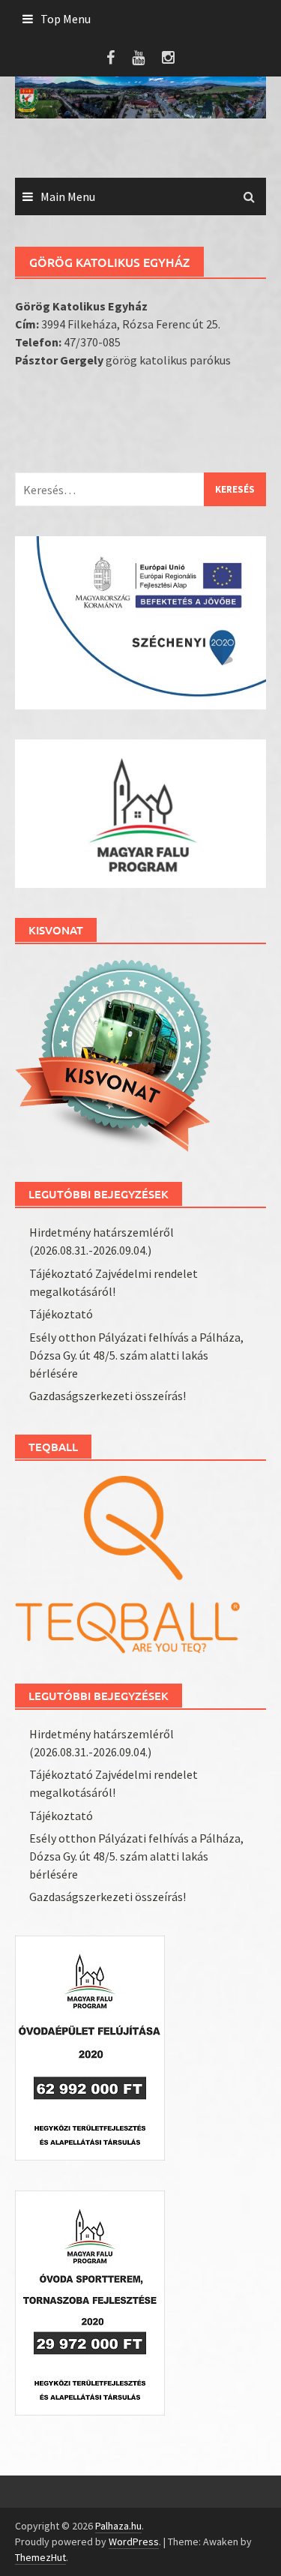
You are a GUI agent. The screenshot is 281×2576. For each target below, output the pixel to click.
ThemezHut (40, 2557)
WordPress (134, 2542)
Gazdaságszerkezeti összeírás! (108, 1396)
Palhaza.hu (118, 2526)
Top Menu (66, 19)
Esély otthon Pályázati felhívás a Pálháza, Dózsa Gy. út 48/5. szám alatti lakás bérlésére (136, 1355)
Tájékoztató (61, 1314)
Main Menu (68, 196)
